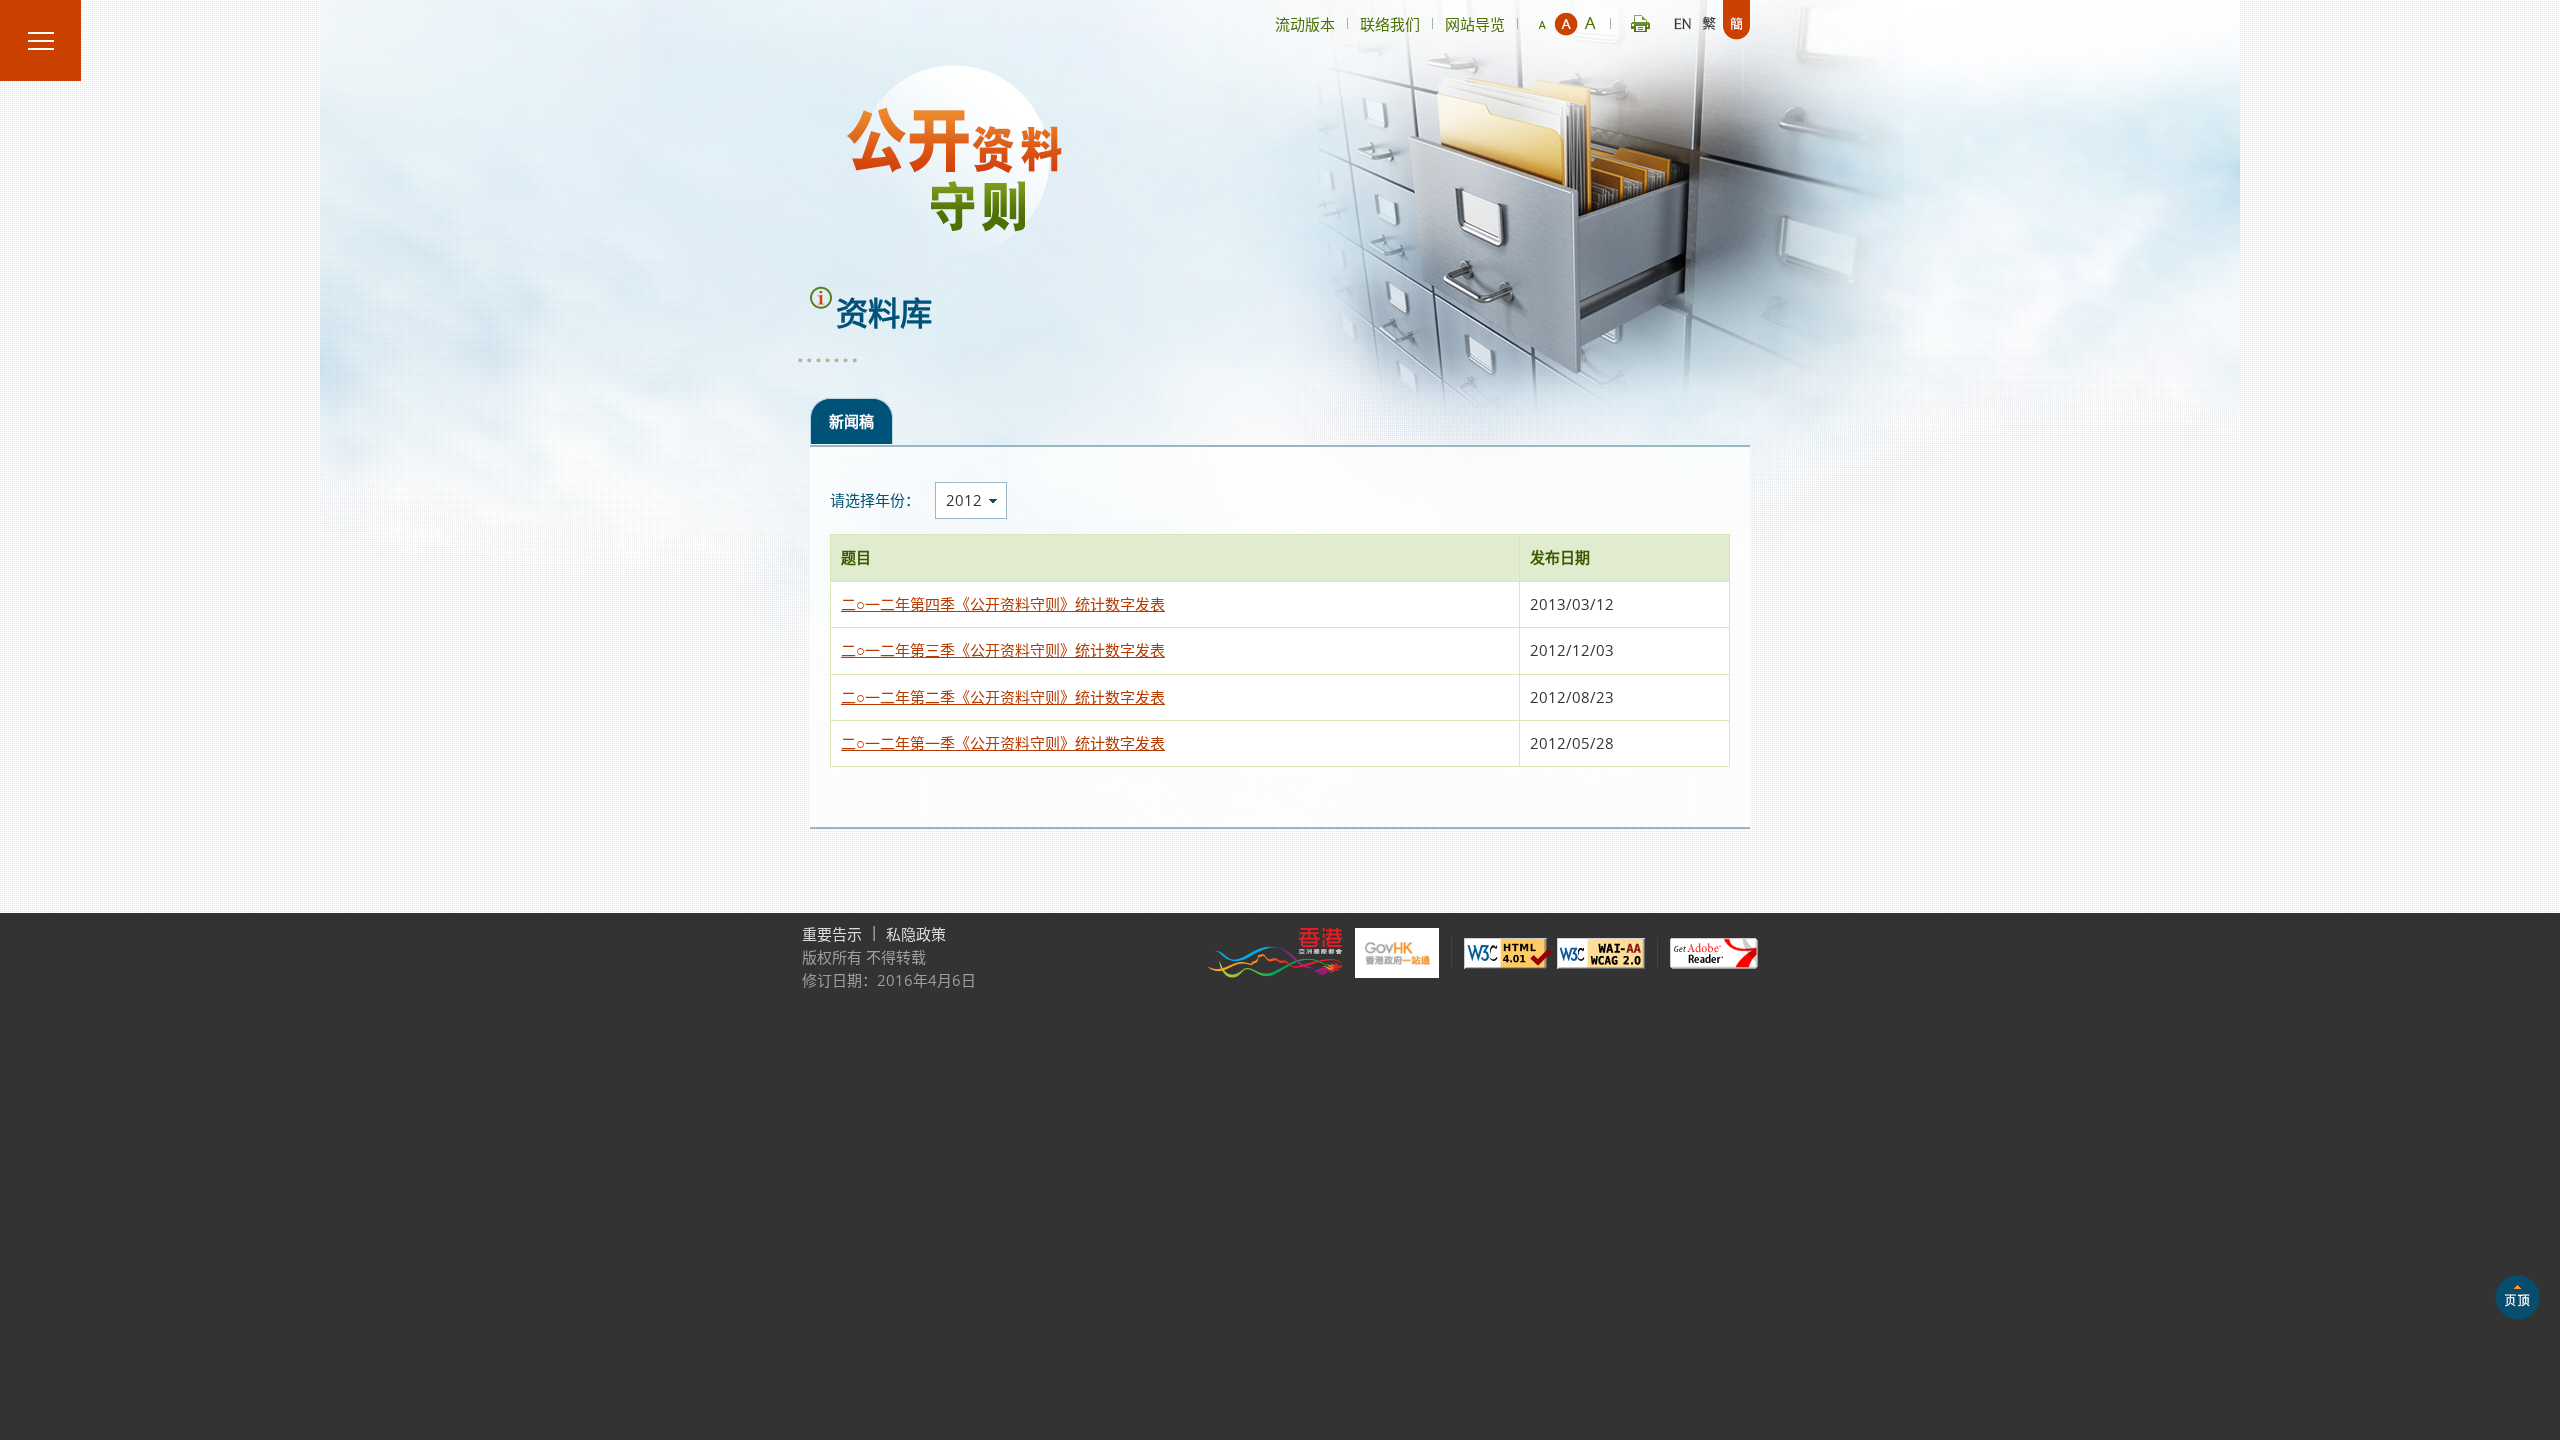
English (1682, 20)
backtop (2517, 1297)
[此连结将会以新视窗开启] (1275, 953)
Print (1640, 20)
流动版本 (1305, 24)
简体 (1736, 20)
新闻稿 (851, 421)
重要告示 (832, 934)
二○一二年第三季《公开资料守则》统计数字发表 (1003, 650)
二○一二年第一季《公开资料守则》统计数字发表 (1003, 743)
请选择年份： (875, 500)
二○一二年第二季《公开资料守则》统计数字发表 (1003, 697)
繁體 (1709, 20)
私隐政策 (916, 934)
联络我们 (1390, 24)
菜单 (40, 40)
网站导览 (1475, 24)
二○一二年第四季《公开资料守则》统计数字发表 (1003, 604)
